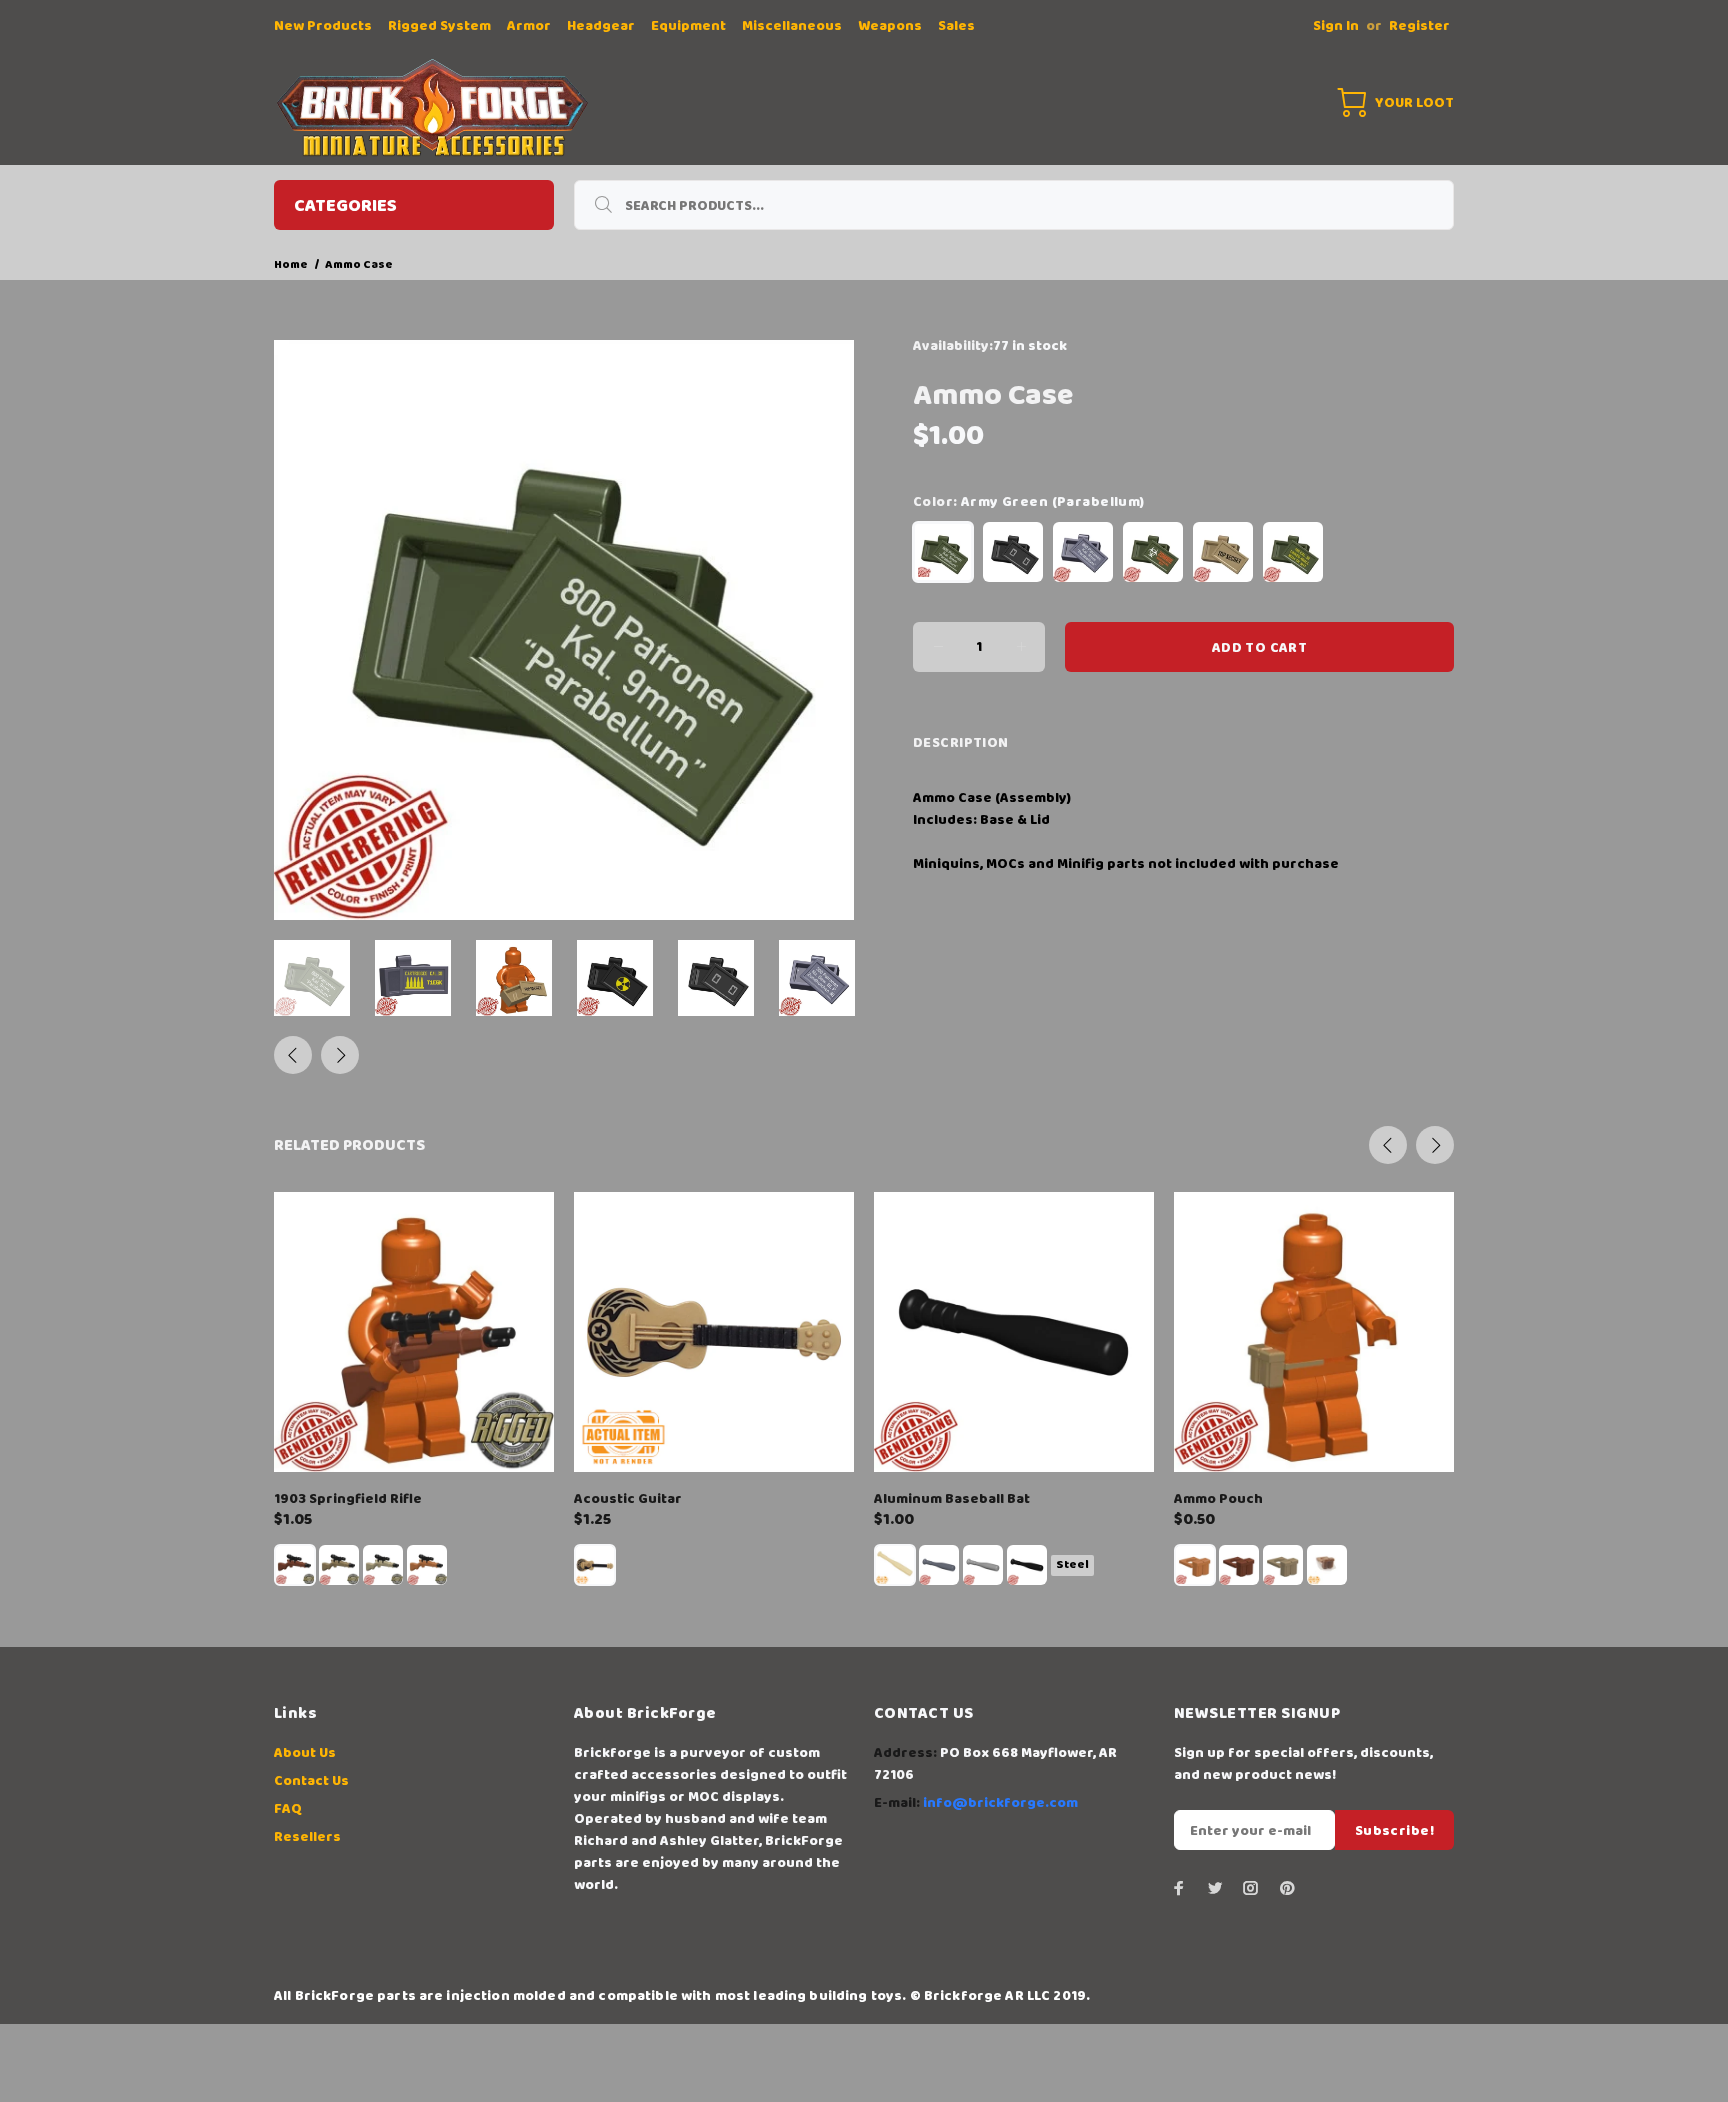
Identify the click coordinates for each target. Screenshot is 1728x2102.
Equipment (688, 26)
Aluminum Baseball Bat (952, 1499)
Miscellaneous (792, 26)
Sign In (1336, 26)
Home (291, 264)
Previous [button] (293, 1055)
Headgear (601, 26)
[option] (324, 978)
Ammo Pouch (1218, 1499)
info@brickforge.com (1000, 1803)
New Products (323, 26)
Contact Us (311, 1781)
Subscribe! (1394, 1831)
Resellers (307, 1837)
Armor (529, 26)
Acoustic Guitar (628, 1499)
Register (1419, 26)
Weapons (890, 26)
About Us (305, 1753)
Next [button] (340, 1055)
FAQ (288, 1809)
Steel (1072, 1564)
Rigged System (439, 26)
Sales (956, 26)
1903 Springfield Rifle (348, 1499)
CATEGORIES (345, 206)
